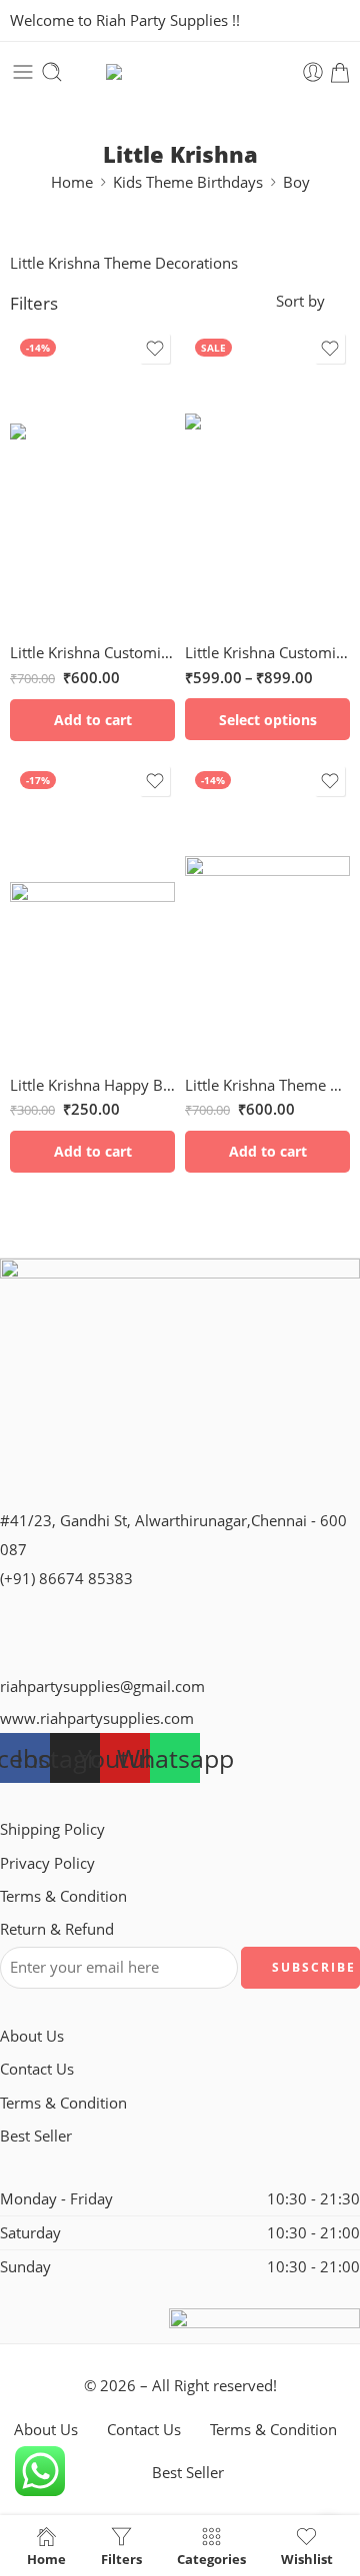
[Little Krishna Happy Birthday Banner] (92, 911)
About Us (32, 2036)
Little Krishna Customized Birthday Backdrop (267, 652)
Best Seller (36, 2136)
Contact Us (37, 2069)
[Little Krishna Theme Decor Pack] (267, 911)
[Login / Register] (313, 72)
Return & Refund (57, 1929)
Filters (34, 303)
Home (72, 182)
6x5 (240, 600)
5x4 (240, 570)
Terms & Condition (63, 1896)
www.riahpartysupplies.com (97, 1718)
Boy (296, 182)
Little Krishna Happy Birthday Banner (92, 1085)
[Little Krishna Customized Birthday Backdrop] (267, 478)
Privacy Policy (47, 1863)
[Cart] (340, 72)
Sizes (202, 542)
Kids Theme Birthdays (188, 182)
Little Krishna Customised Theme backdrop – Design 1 (92, 652)
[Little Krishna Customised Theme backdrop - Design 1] (92, 478)
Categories (211, 2558)
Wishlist (307, 2558)
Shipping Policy (52, 1829)
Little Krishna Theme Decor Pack (267, 1085)
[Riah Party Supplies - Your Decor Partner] (180, 72)
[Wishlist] (155, 349)
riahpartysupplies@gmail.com (102, 1687)
